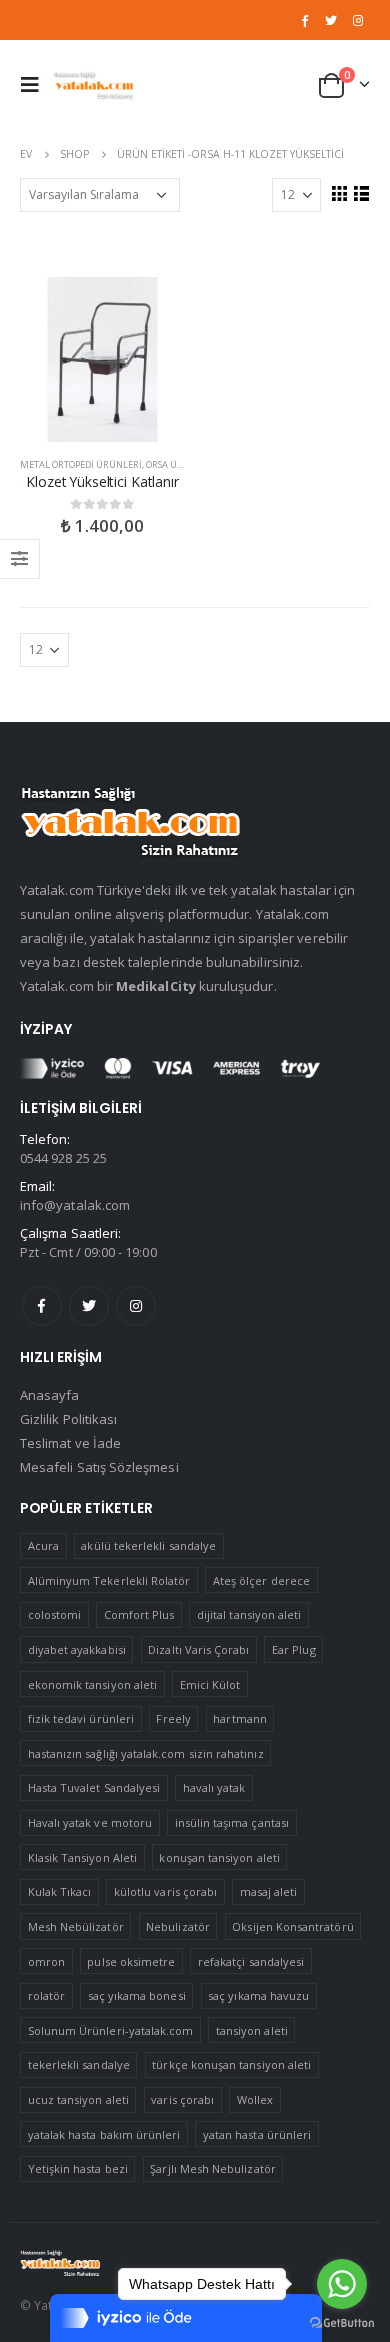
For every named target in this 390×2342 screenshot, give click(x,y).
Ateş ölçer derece (261, 1580)
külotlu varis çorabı (165, 1891)
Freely (173, 1718)
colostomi (55, 1614)
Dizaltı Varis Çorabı (198, 1649)
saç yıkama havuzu (258, 1995)
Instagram (136, 1306)
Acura (43, 1545)
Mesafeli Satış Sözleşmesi (99, 1467)
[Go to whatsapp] (342, 2284)
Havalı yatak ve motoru (90, 1822)
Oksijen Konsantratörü (292, 1926)
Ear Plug (294, 1649)
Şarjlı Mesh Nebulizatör (213, 2168)
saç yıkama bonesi (137, 1995)
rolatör (46, 1995)
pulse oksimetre (131, 1961)
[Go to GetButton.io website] (342, 2322)
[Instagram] (358, 20)
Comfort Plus (139, 1614)
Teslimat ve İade (70, 1443)
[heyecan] (331, 20)
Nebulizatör (178, 1926)
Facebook (42, 1306)
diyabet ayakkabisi (77, 1649)
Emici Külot (210, 1684)
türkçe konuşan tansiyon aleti (231, 2064)
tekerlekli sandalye (79, 2064)
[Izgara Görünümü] (339, 193)
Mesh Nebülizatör (76, 1926)
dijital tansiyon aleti (249, 1614)
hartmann (240, 1718)
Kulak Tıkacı (60, 1891)
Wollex (255, 2099)
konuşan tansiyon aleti (219, 1857)
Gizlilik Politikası (68, 1419)
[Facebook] (305, 20)
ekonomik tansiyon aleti (93, 1684)
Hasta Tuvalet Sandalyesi (94, 1787)
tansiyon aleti (252, 2030)
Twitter (89, 1306)
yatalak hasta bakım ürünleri (104, 2134)
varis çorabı (182, 2099)
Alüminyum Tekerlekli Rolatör (109, 1580)
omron (46, 1961)
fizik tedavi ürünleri (81, 1718)
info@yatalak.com (75, 1205)
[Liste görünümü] (361, 193)
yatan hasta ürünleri (257, 2134)
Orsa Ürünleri (181, 464)
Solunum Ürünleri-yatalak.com (111, 2030)
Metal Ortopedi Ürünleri (81, 464)
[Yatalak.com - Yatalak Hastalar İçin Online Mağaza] (94, 84)
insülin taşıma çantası (232, 1822)
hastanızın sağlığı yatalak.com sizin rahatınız (146, 1753)
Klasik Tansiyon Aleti (82, 1857)
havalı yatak (214, 1787)
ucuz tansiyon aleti (78, 2099)
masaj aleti (269, 1891)
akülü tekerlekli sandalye (148, 1545)
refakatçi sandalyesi (251, 1961)
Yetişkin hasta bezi (78, 2168)
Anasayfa (50, 1395)
